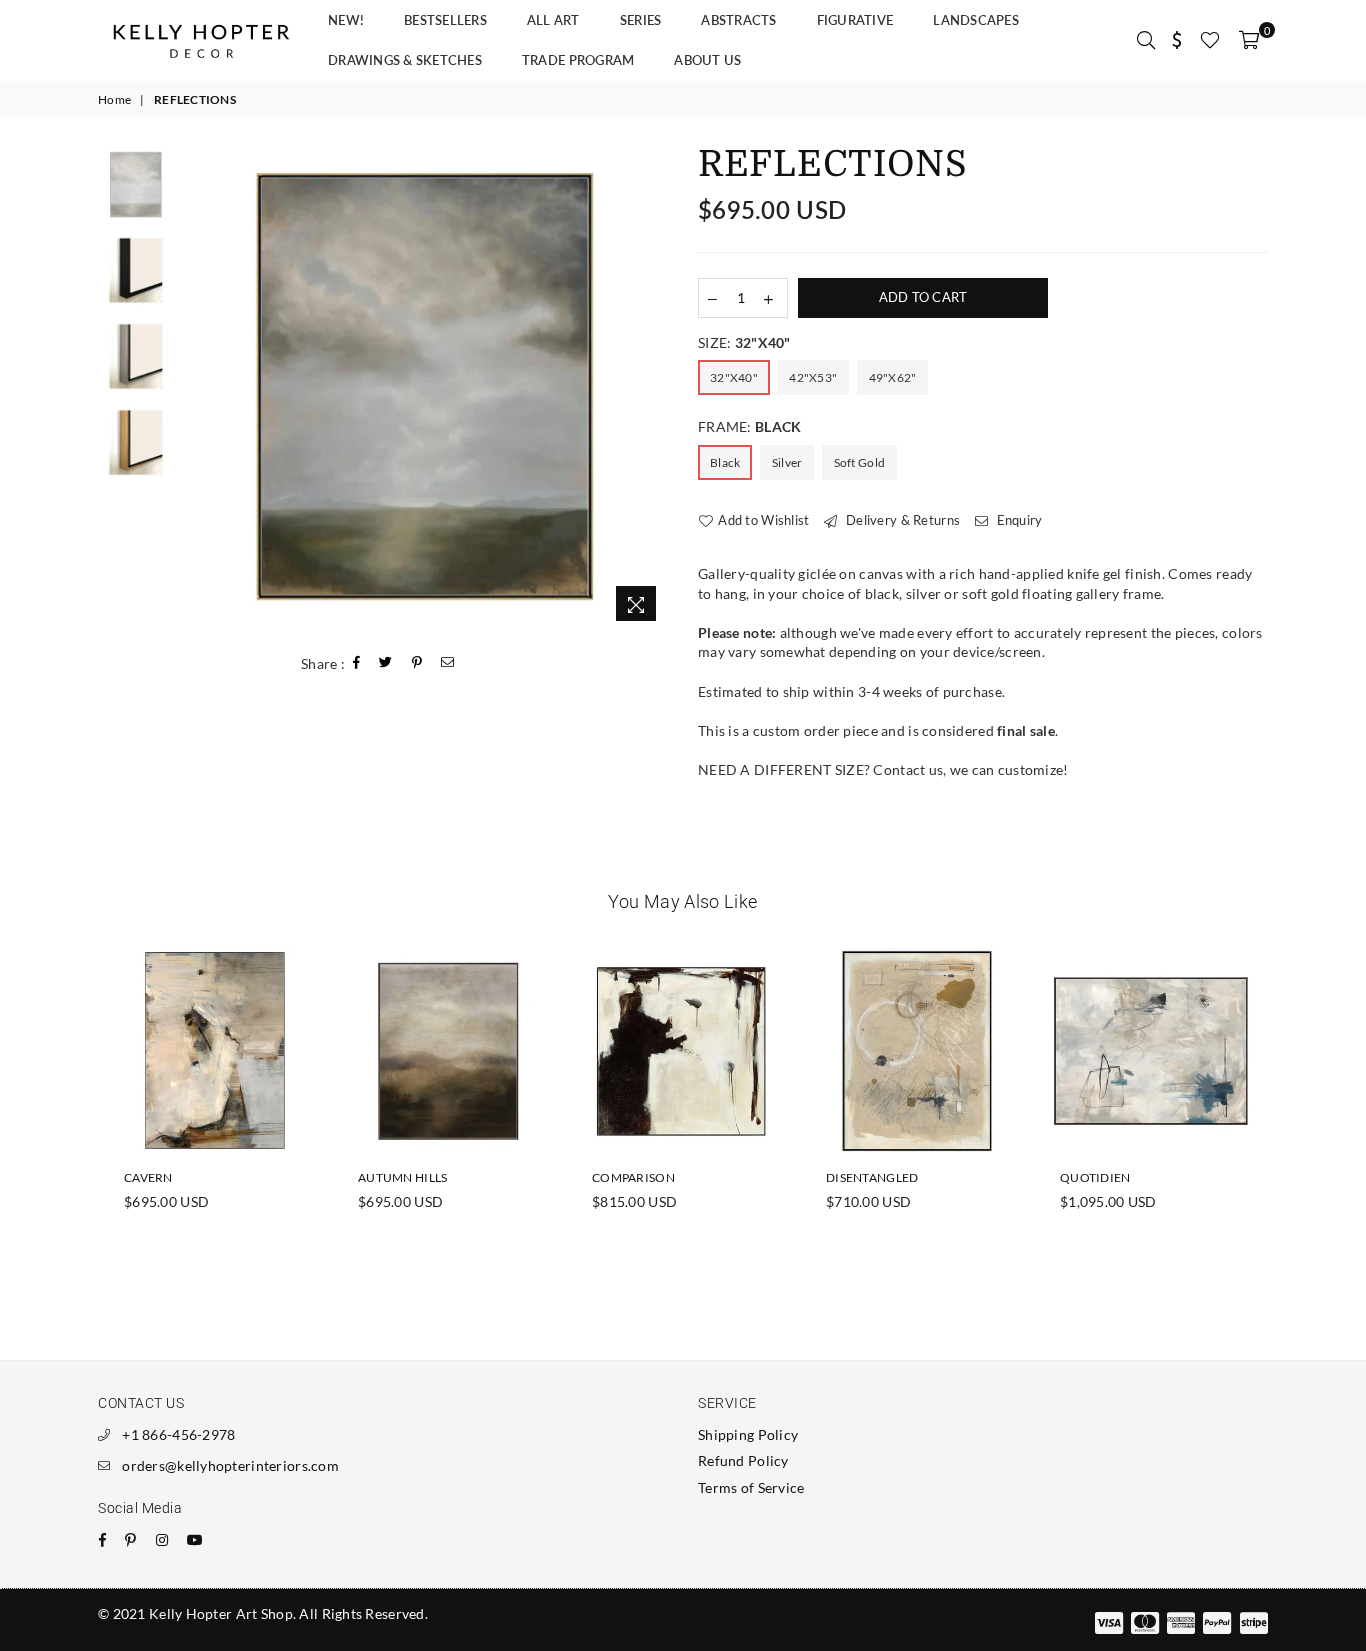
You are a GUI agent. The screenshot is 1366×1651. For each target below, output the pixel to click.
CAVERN (148, 1177)
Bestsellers (445, 20)
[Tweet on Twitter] (386, 663)
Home (114, 99)
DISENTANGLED (872, 1177)
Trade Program (578, 60)
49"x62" (893, 377)
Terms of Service (751, 1487)
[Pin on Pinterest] (417, 663)
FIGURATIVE (855, 20)
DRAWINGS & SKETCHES (405, 60)
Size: (744, 342)
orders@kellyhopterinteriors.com (230, 1465)
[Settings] (1177, 40)
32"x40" (734, 377)
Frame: (749, 426)
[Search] (1146, 40)
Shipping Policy (748, 1434)
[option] (426, 389)
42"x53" (813, 377)
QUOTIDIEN (1095, 1177)
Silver (787, 462)
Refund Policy (743, 1460)
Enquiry (1017, 520)
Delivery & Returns (901, 520)
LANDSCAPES (976, 20)
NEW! (346, 20)
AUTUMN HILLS (402, 1177)
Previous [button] (201, 388)
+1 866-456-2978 (178, 1434)
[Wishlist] (1210, 40)
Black (725, 462)
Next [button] (650, 388)
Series (641, 20)
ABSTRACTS (738, 20)
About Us (707, 60)
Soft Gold (860, 462)
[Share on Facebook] (357, 663)
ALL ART (553, 20)
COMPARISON (633, 1177)
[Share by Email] (448, 663)
